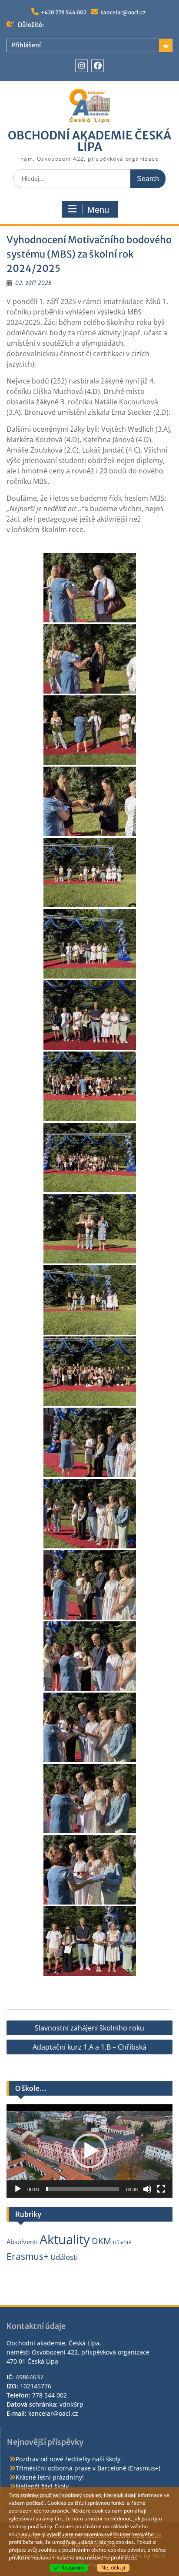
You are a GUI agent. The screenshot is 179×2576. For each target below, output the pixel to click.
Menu (98, 210)
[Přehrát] (18, 2189)
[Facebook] (98, 66)
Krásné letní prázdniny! (50, 2477)
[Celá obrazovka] (161, 2189)
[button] (89, 2151)
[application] (89, 2151)
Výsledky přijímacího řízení (88, 25)
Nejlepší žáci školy (42, 2486)
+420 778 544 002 (64, 12)
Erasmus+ (28, 2256)
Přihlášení (26, 45)
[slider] (83, 2189)
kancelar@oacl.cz (123, 12)
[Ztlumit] (147, 2189)
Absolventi (22, 2242)
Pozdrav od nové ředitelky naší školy (68, 2459)
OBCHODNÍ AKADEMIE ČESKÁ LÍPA (89, 141)
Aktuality (65, 2239)
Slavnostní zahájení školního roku (89, 2028)
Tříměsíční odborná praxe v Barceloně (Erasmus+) (88, 2468)
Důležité (122, 2242)
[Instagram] (81, 66)
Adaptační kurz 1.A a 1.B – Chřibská (89, 2047)
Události (64, 2257)
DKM (101, 2241)
